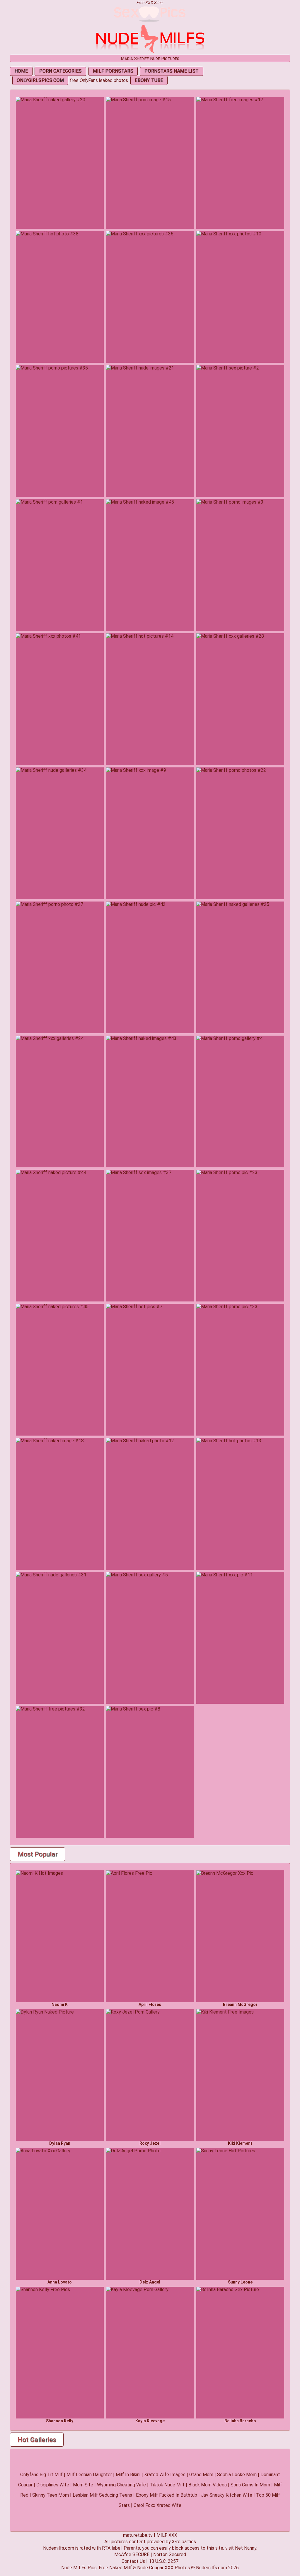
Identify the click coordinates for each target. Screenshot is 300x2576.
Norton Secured (170, 2554)
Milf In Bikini (128, 2475)
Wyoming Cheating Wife (121, 2485)
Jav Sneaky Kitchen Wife (227, 2495)
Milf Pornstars (113, 71)
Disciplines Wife (53, 2485)
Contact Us (133, 2561)
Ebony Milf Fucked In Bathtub (167, 2495)
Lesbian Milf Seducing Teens (102, 2495)
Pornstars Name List (172, 71)
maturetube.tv (138, 2535)
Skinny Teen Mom (51, 2495)
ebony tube (149, 80)
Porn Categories (60, 71)
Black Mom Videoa (208, 2485)
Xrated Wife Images (165, 2475)
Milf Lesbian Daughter (89, 2475)
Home (21, 71)
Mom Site (83, 2485)
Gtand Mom (201, 2475)
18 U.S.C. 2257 (164, 2561)
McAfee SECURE (132, 2554)
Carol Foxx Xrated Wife (157, 2505)
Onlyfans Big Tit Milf (41, 2475)
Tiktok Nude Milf (167, 2485)
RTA (106, 2548)
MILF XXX (167, 2535)
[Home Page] (150, 52)
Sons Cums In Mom (250, 2485)
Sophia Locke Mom (237, 2475)
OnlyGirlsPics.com (40, 80)
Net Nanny (246, 2548)
